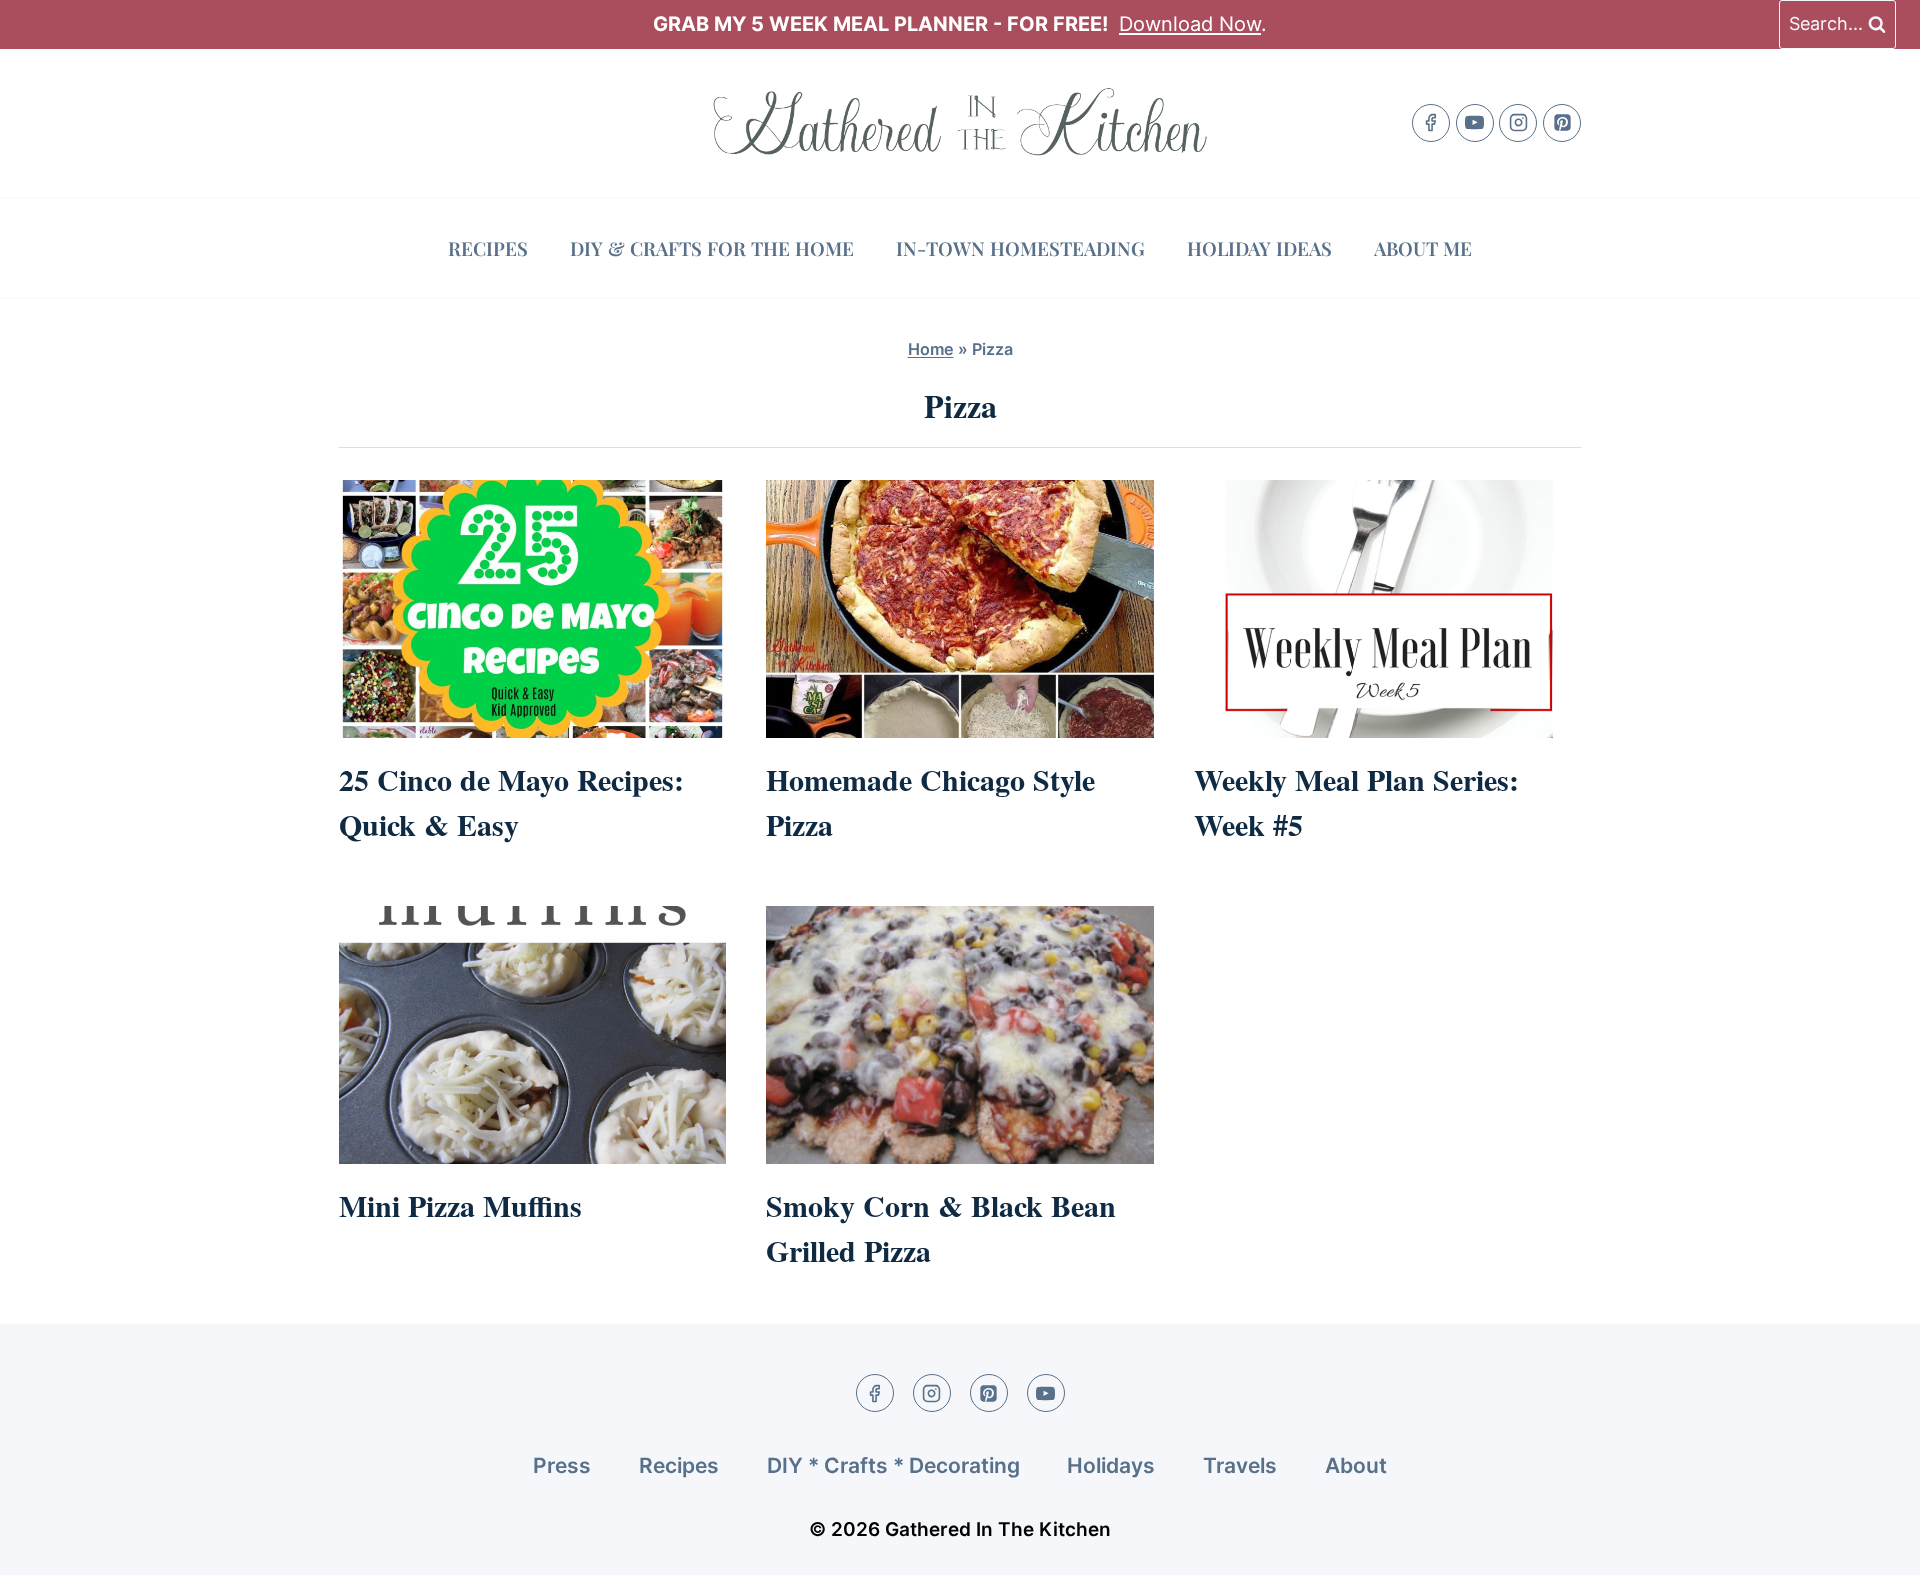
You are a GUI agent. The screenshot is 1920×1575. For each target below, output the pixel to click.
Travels (1240, 1465)
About (1356, 1465)
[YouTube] (1475, 123)
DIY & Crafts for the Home (712, 248)
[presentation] (532, 609)
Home (931, 349)
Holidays (1111, 1465)
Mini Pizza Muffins (460, 1205)
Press (562, 1465)
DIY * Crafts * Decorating (893, 1465)
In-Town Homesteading (1020, 248)
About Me (1423, 248)
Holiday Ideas (1259, 248)
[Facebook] (1431, 123)
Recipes (488, 248)
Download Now (1190, 24)
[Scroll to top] (1867, 1542)
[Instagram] (1518, 123)
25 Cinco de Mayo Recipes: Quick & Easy (511, 801)
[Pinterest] (1562, 123)
